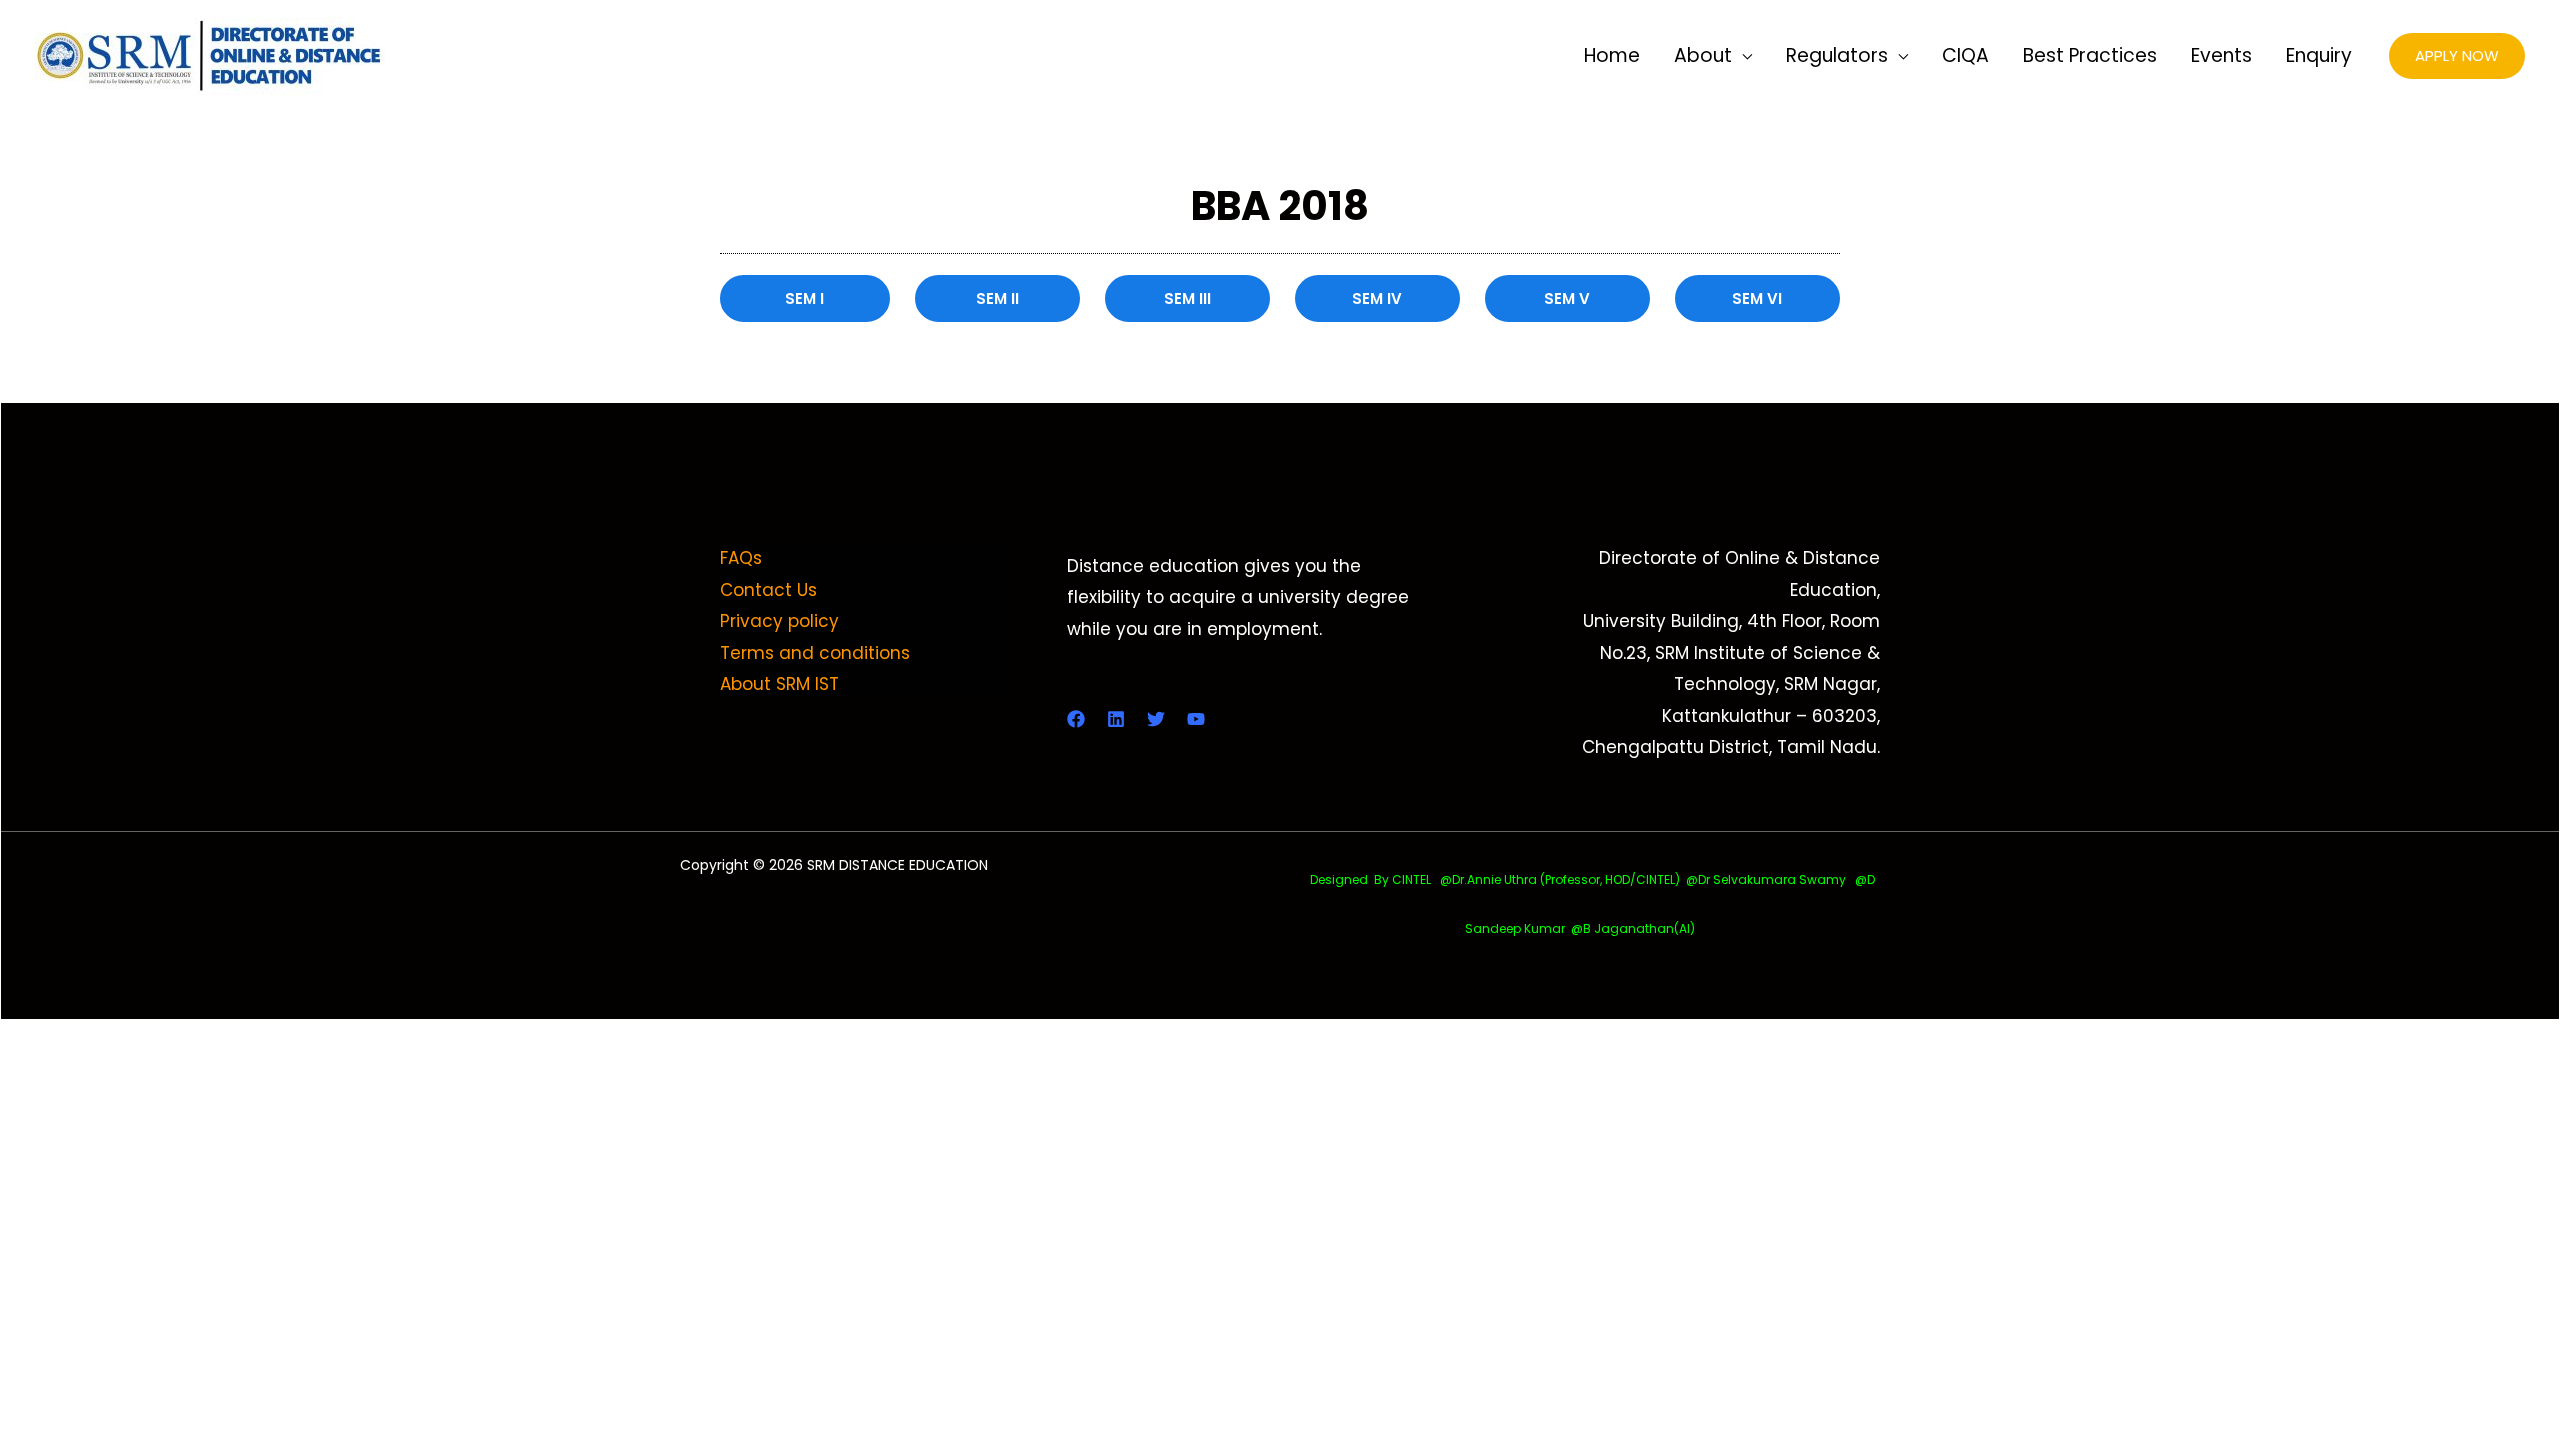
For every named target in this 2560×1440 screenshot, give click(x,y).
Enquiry (2319, 55)
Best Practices (2090, 55)
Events (2221, 55)
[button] (2457, 56)
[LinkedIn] (1116, 719)
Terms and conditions (815, 653)
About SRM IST (779, 684)
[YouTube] (1196, 719)
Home (1612, 55)
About (1703, 55)
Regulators (1837, 55)
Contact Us (768, 590)
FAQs (741, 558)
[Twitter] (1156, 719)
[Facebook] (1076, 719)
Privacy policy (779, 621)
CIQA (1965, 55)
